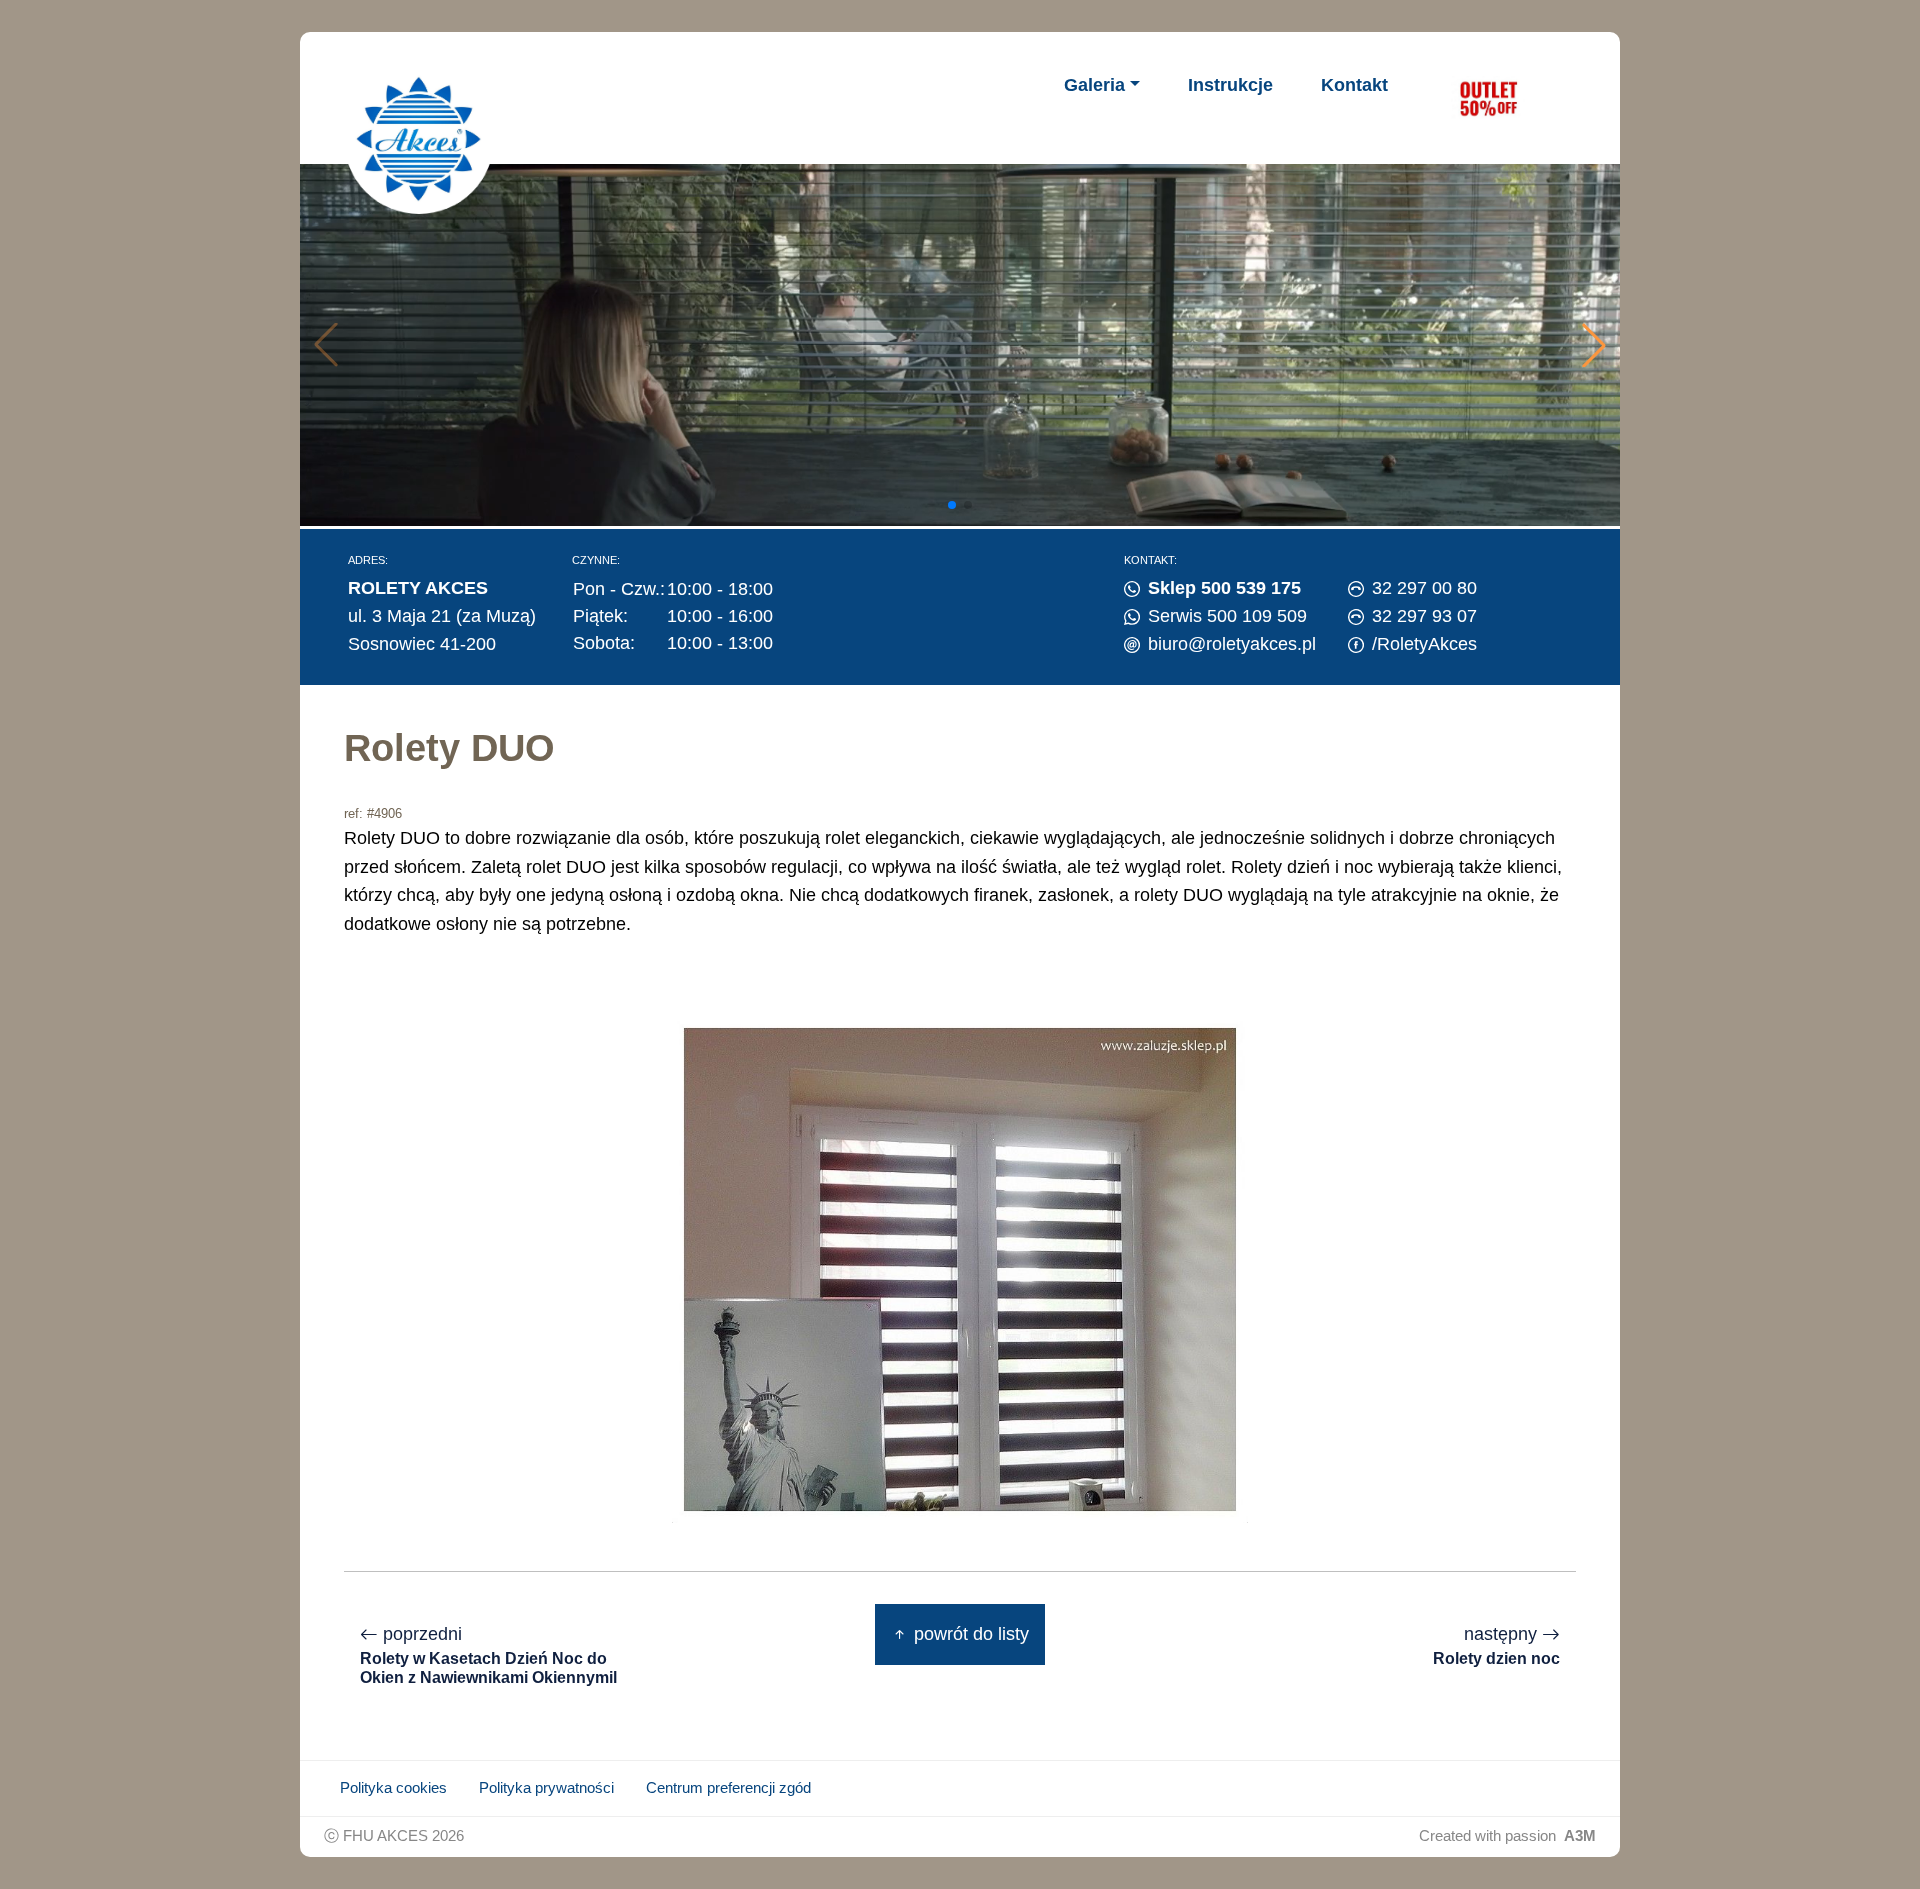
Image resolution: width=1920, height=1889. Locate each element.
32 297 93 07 (1424, 616)
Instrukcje (1230, 85)
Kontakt (1354, 85)
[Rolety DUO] (960, 1268)
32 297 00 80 (1424, 588)
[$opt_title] (1488, 98)
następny (1496, 1645)
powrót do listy (969, 1634)
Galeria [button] (1094, 85)
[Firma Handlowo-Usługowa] (419, 139)
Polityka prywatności (546, 1788)
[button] (1594, 345)
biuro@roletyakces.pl (1232, 644)
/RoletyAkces (1424, 644)
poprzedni (488, 1655)
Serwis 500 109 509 (1227, 616)
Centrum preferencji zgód (728, 1788)
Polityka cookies (393, 1788)
